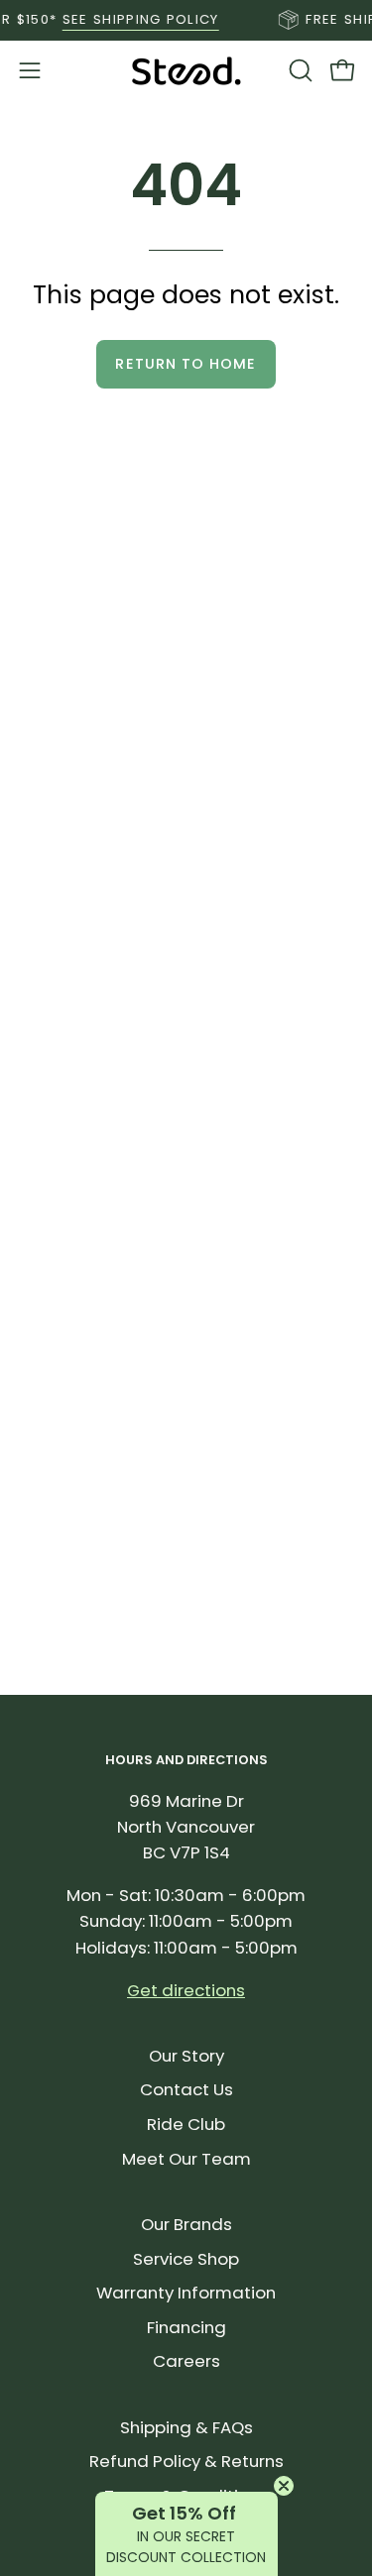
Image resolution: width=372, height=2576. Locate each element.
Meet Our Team (186, 2159)
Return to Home (186, 364)
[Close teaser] (284, 2486)
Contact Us (186, 2089)
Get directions (186, 1990)
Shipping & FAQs (186, 2427)
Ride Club (186, 2124)
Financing (186, 2327)
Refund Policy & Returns (186, 2461)
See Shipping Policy (131, 19)
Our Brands (186, 2224)
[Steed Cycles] (186, 71)
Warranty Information (186, 2293)
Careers (186, 2361)
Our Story (186, 2056)
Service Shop (186, 2259)
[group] (186, 20)
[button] (299, 70)
